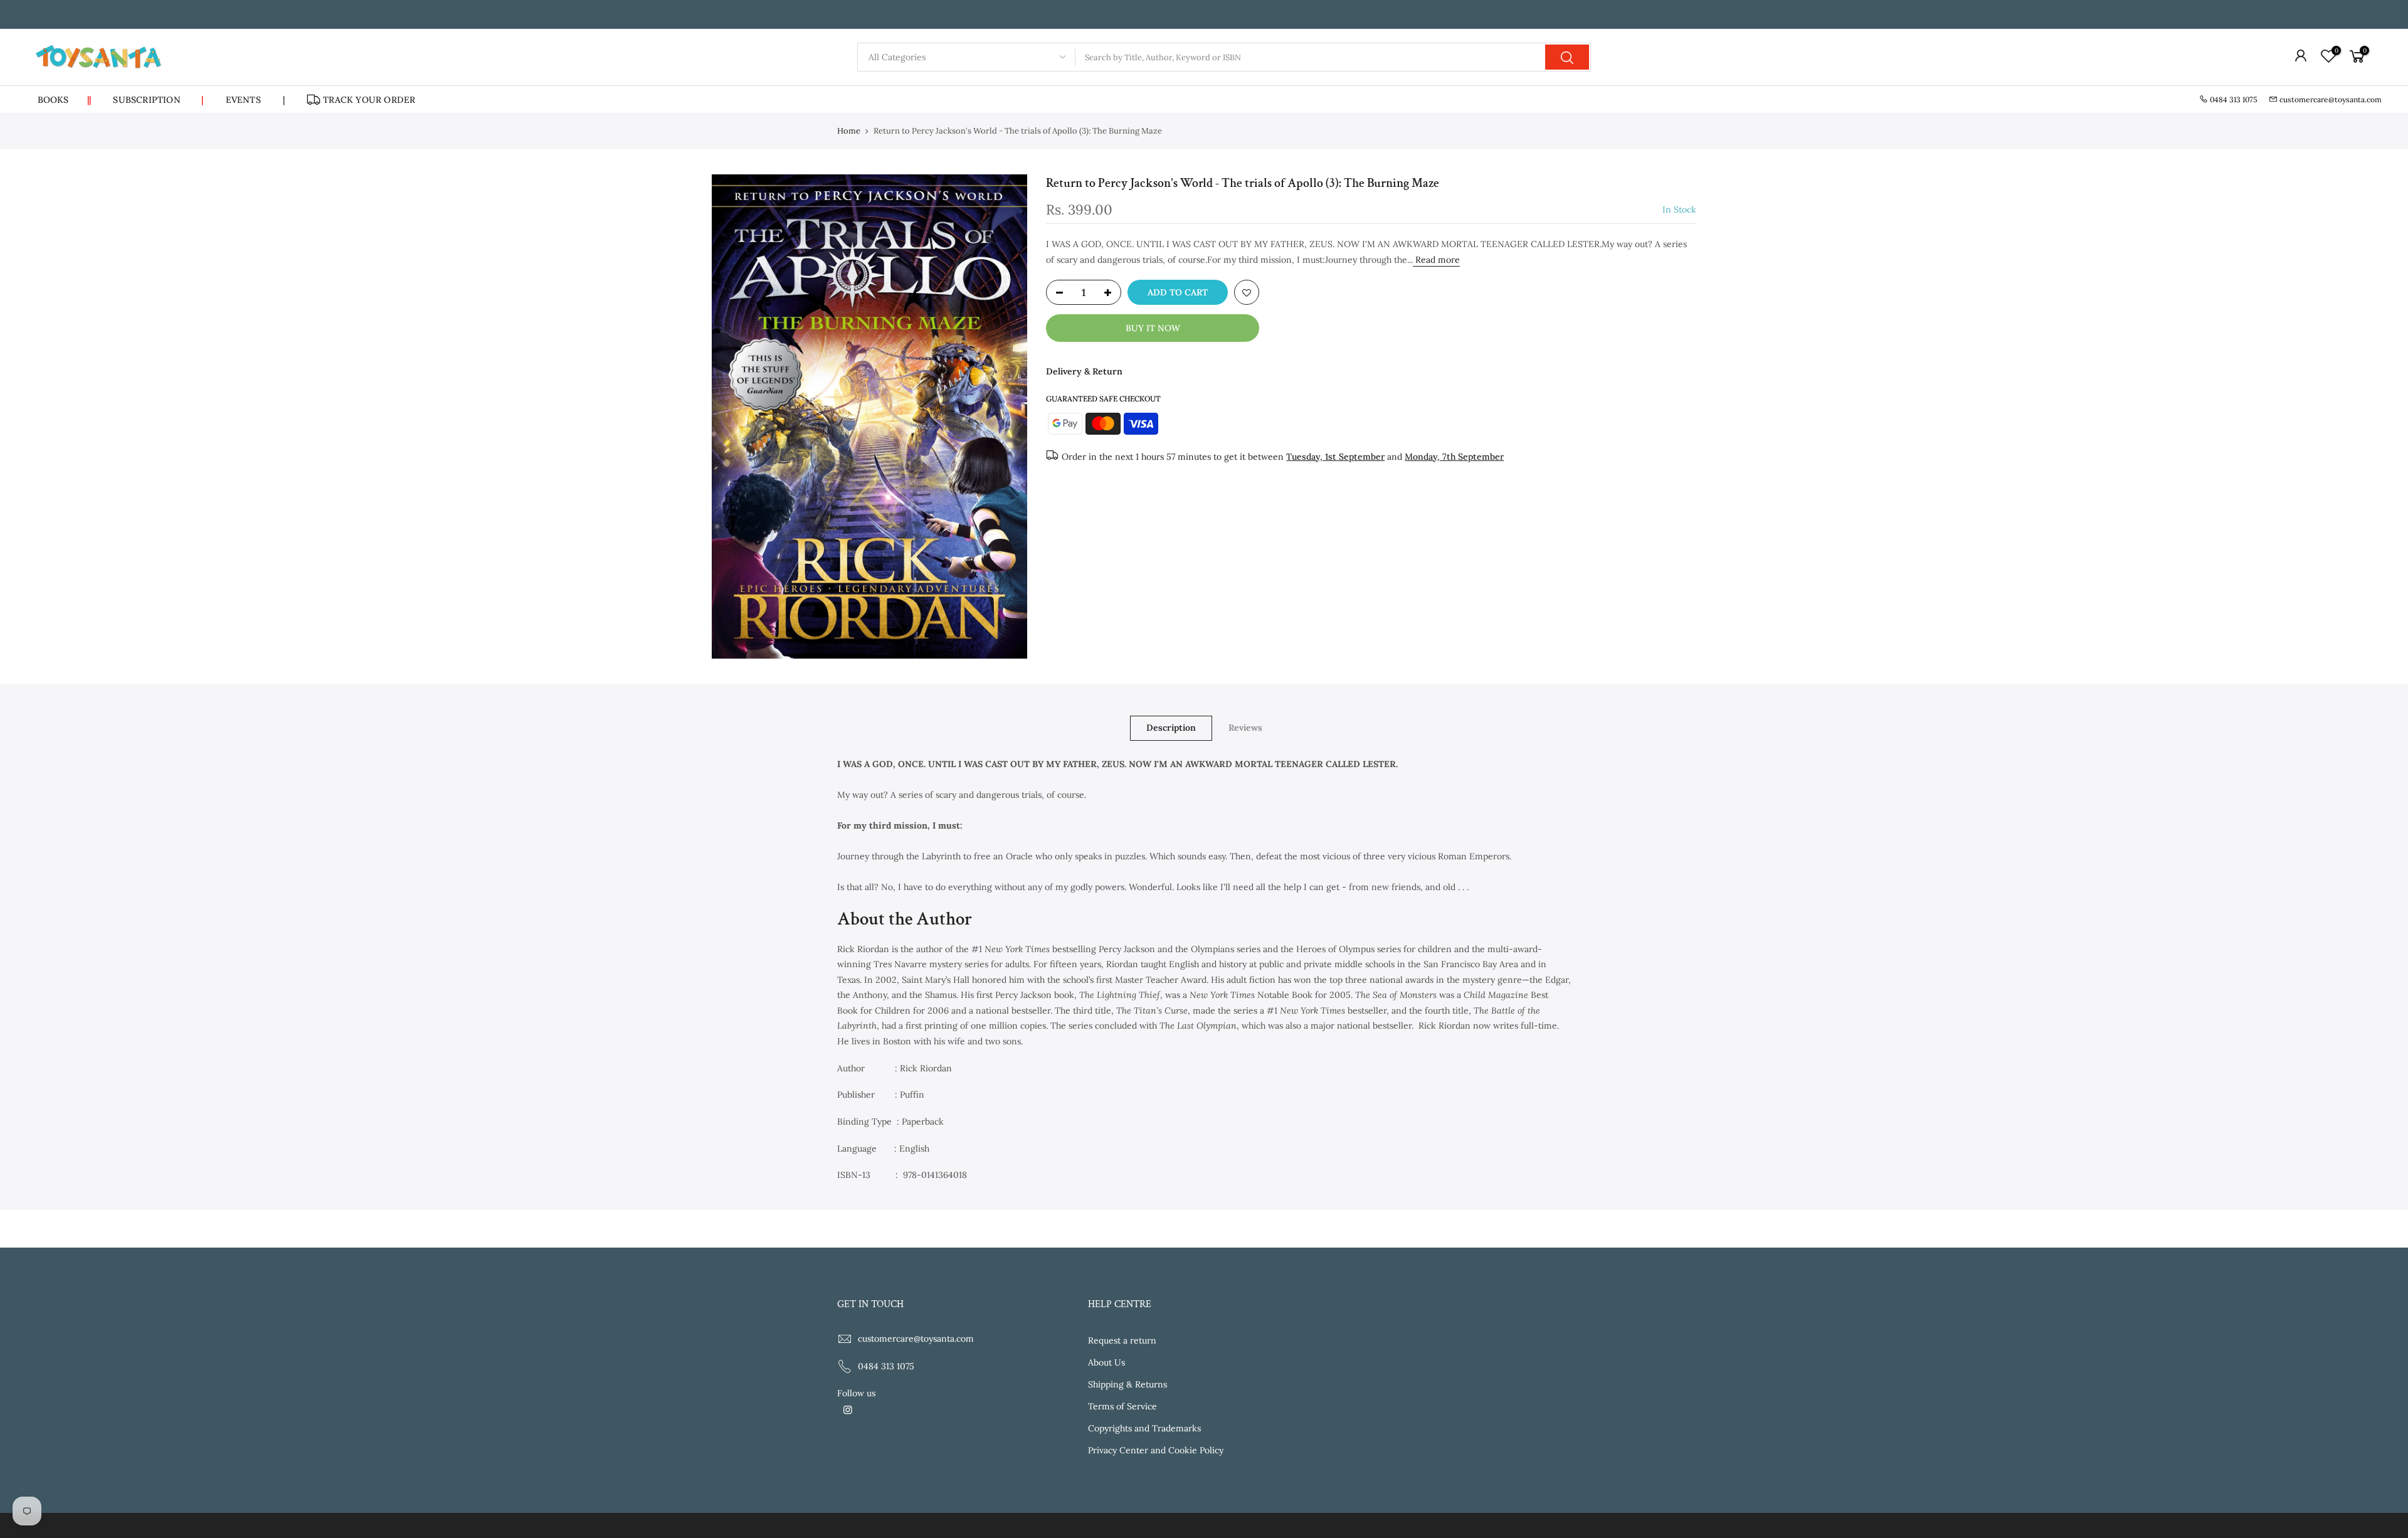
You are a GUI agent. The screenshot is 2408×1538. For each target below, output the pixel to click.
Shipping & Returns (1127, 1384)
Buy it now (1153, 328)
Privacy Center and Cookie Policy (1156, 1450)
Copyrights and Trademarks (1144, 1428)
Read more (1436, 260)
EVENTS (243, 100)
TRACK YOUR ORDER (369, 100)
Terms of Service (1122, 1406)
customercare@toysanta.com (2331, 99)
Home (849, 131)
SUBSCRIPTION (158, 100)
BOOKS (65, 100)
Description (1171, 728)
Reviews (1245, 728)
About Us (1106, 1362)
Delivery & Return (1084, 371)
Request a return (1122, 1340)
